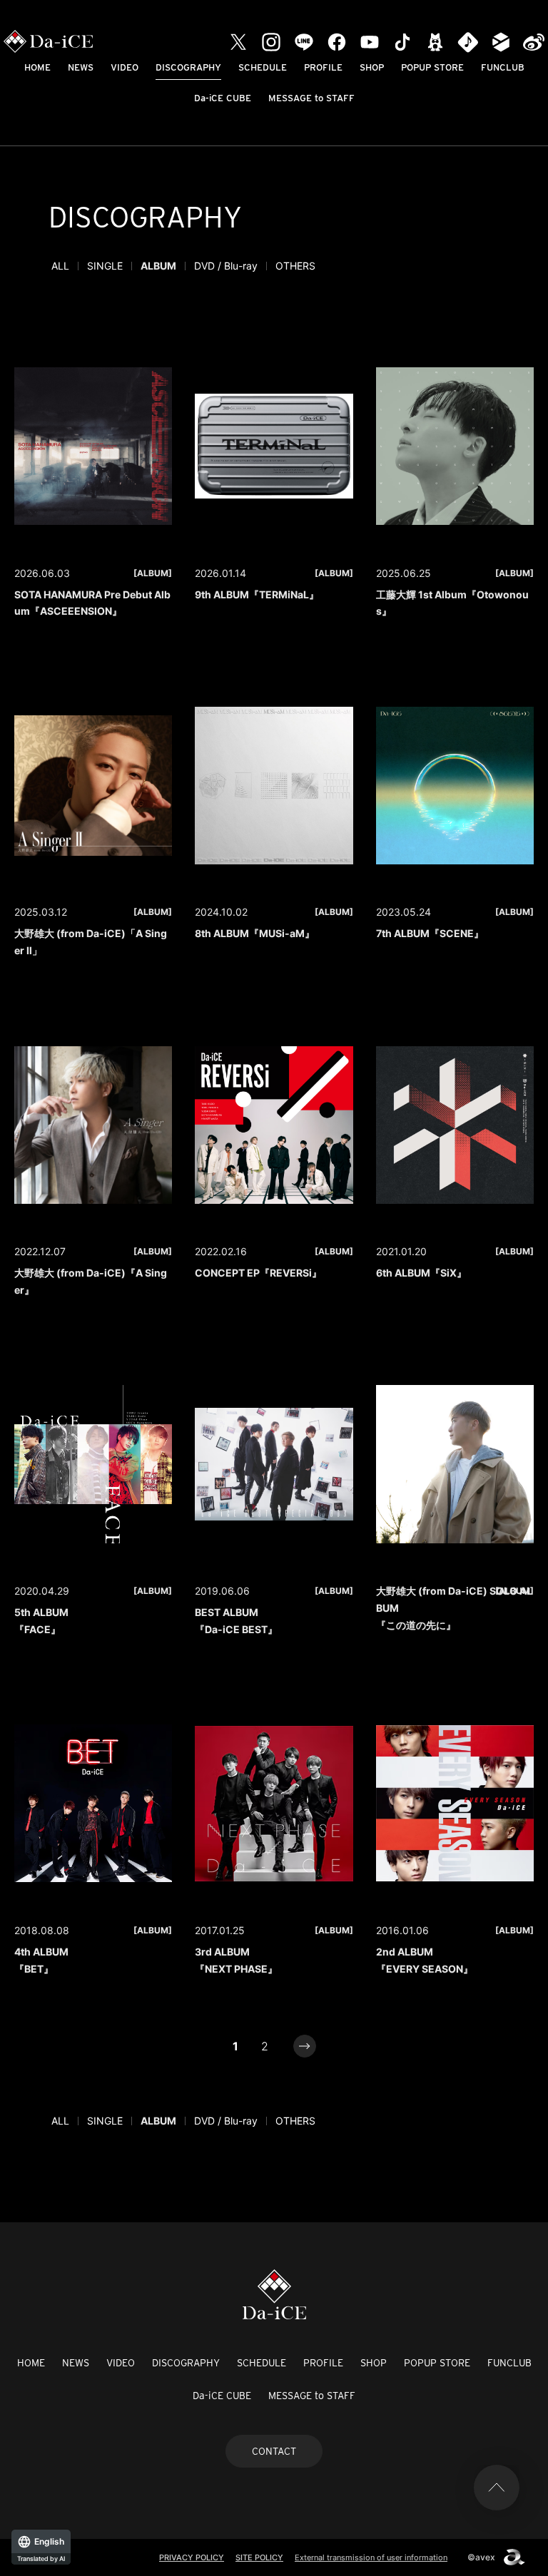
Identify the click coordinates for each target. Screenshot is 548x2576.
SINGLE (105, 266)
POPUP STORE (432, 67)
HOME (37, 67)
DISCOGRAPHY (188, 67)
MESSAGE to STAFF (311, 98)
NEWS (81, 67)
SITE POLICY (259, 2557)
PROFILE (323, 67)
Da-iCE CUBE (223, 98)
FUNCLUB (503, 67)
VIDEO (125, 67)
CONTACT (274, 2451)
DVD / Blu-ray (226, 266)
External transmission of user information (371, 2557)
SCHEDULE (263, 67)
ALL (60, 266)
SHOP (372, 67)
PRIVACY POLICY (192, 2557)
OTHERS (295, 266)
